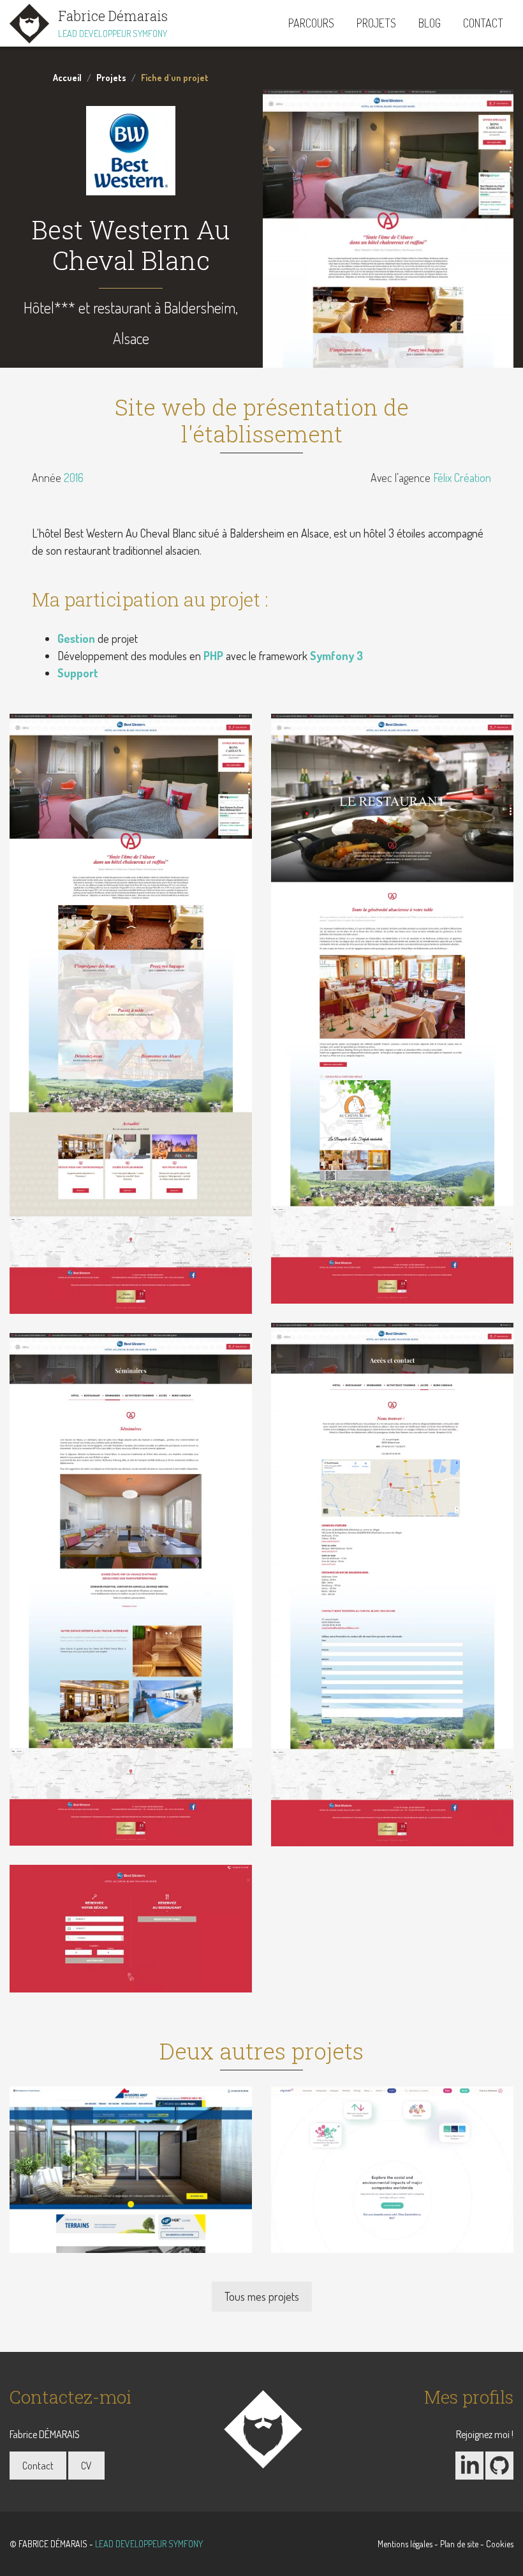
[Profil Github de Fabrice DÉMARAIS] (499, 2466)
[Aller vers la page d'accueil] (262, 2430)
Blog (430, 23)
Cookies (500, 2544)
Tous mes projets (262, 2296)
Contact (483, 23)
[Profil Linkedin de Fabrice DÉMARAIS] (469, 2466)
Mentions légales (405, 2544)
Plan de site (459, 2544)
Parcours (311, 23)
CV (86, 2466)
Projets (376, 23)
